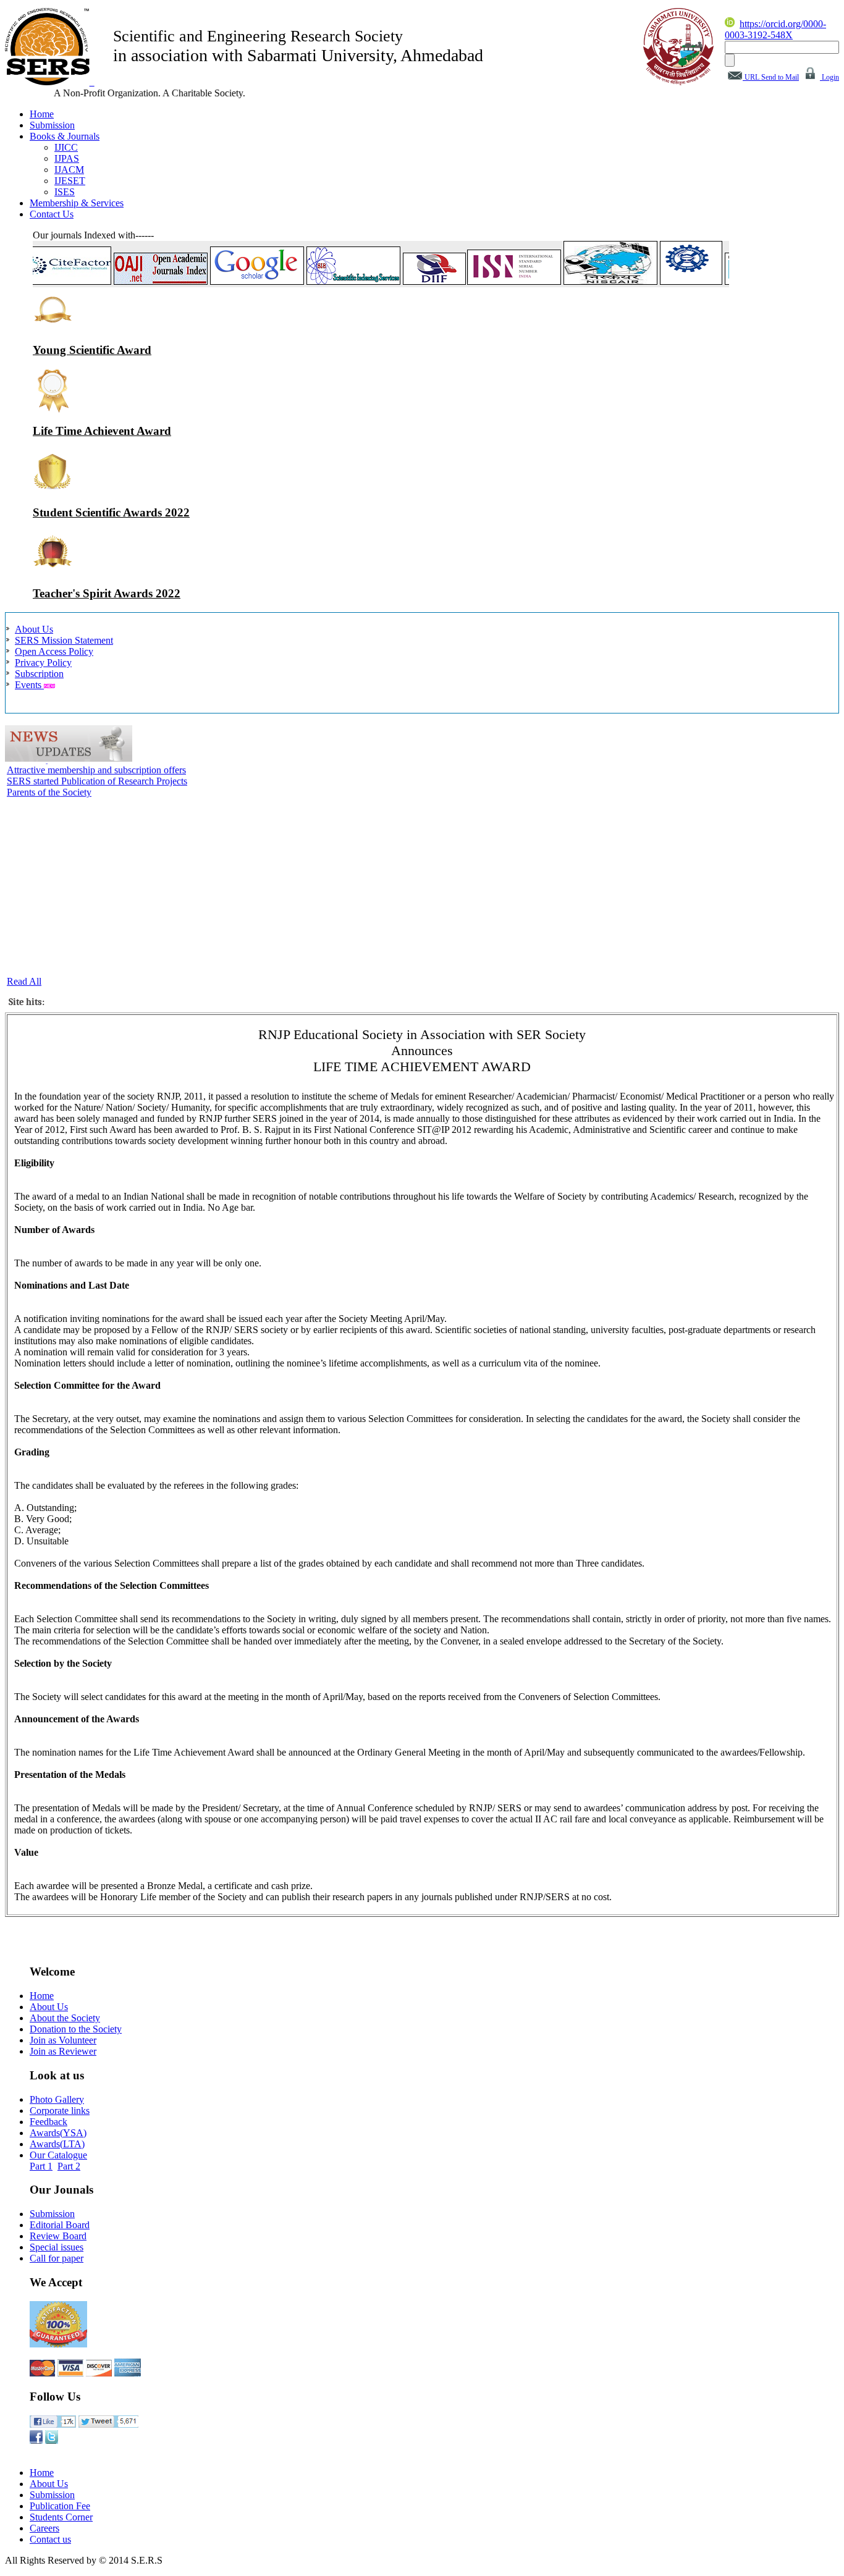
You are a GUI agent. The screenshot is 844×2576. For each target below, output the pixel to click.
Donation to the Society (76, 2029)
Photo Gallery (57, 2099)
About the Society (65, 2018)
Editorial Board (60, 2225)
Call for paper (57, 2258)
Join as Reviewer (63, 2051)
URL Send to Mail (771, 77)
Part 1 (41, 2166)
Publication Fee (60, 2506)
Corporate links (60, 2111)
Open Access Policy (54, 651)
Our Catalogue (58, 2155)
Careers (44, 2528)
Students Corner (61, 2517)
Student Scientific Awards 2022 (111, 512)
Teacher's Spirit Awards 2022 (107, 593)
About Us (34, 629)
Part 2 (69, 2166)
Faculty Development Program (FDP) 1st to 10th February (121, 967)
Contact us (50, 2539)
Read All (24, 981)
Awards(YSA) (58, 2133)
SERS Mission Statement (64, 640)
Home (42, 1996)
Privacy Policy (43, 663)
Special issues (57, 2247)
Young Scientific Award (92, 350)
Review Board (58, 2236)
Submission (52, 2214)
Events (29, 685)
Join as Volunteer (63, 2040)
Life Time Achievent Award (102, 431)
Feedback (49, 2122)
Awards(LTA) (57, 2144)
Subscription (39, 674)
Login (829, 77)
